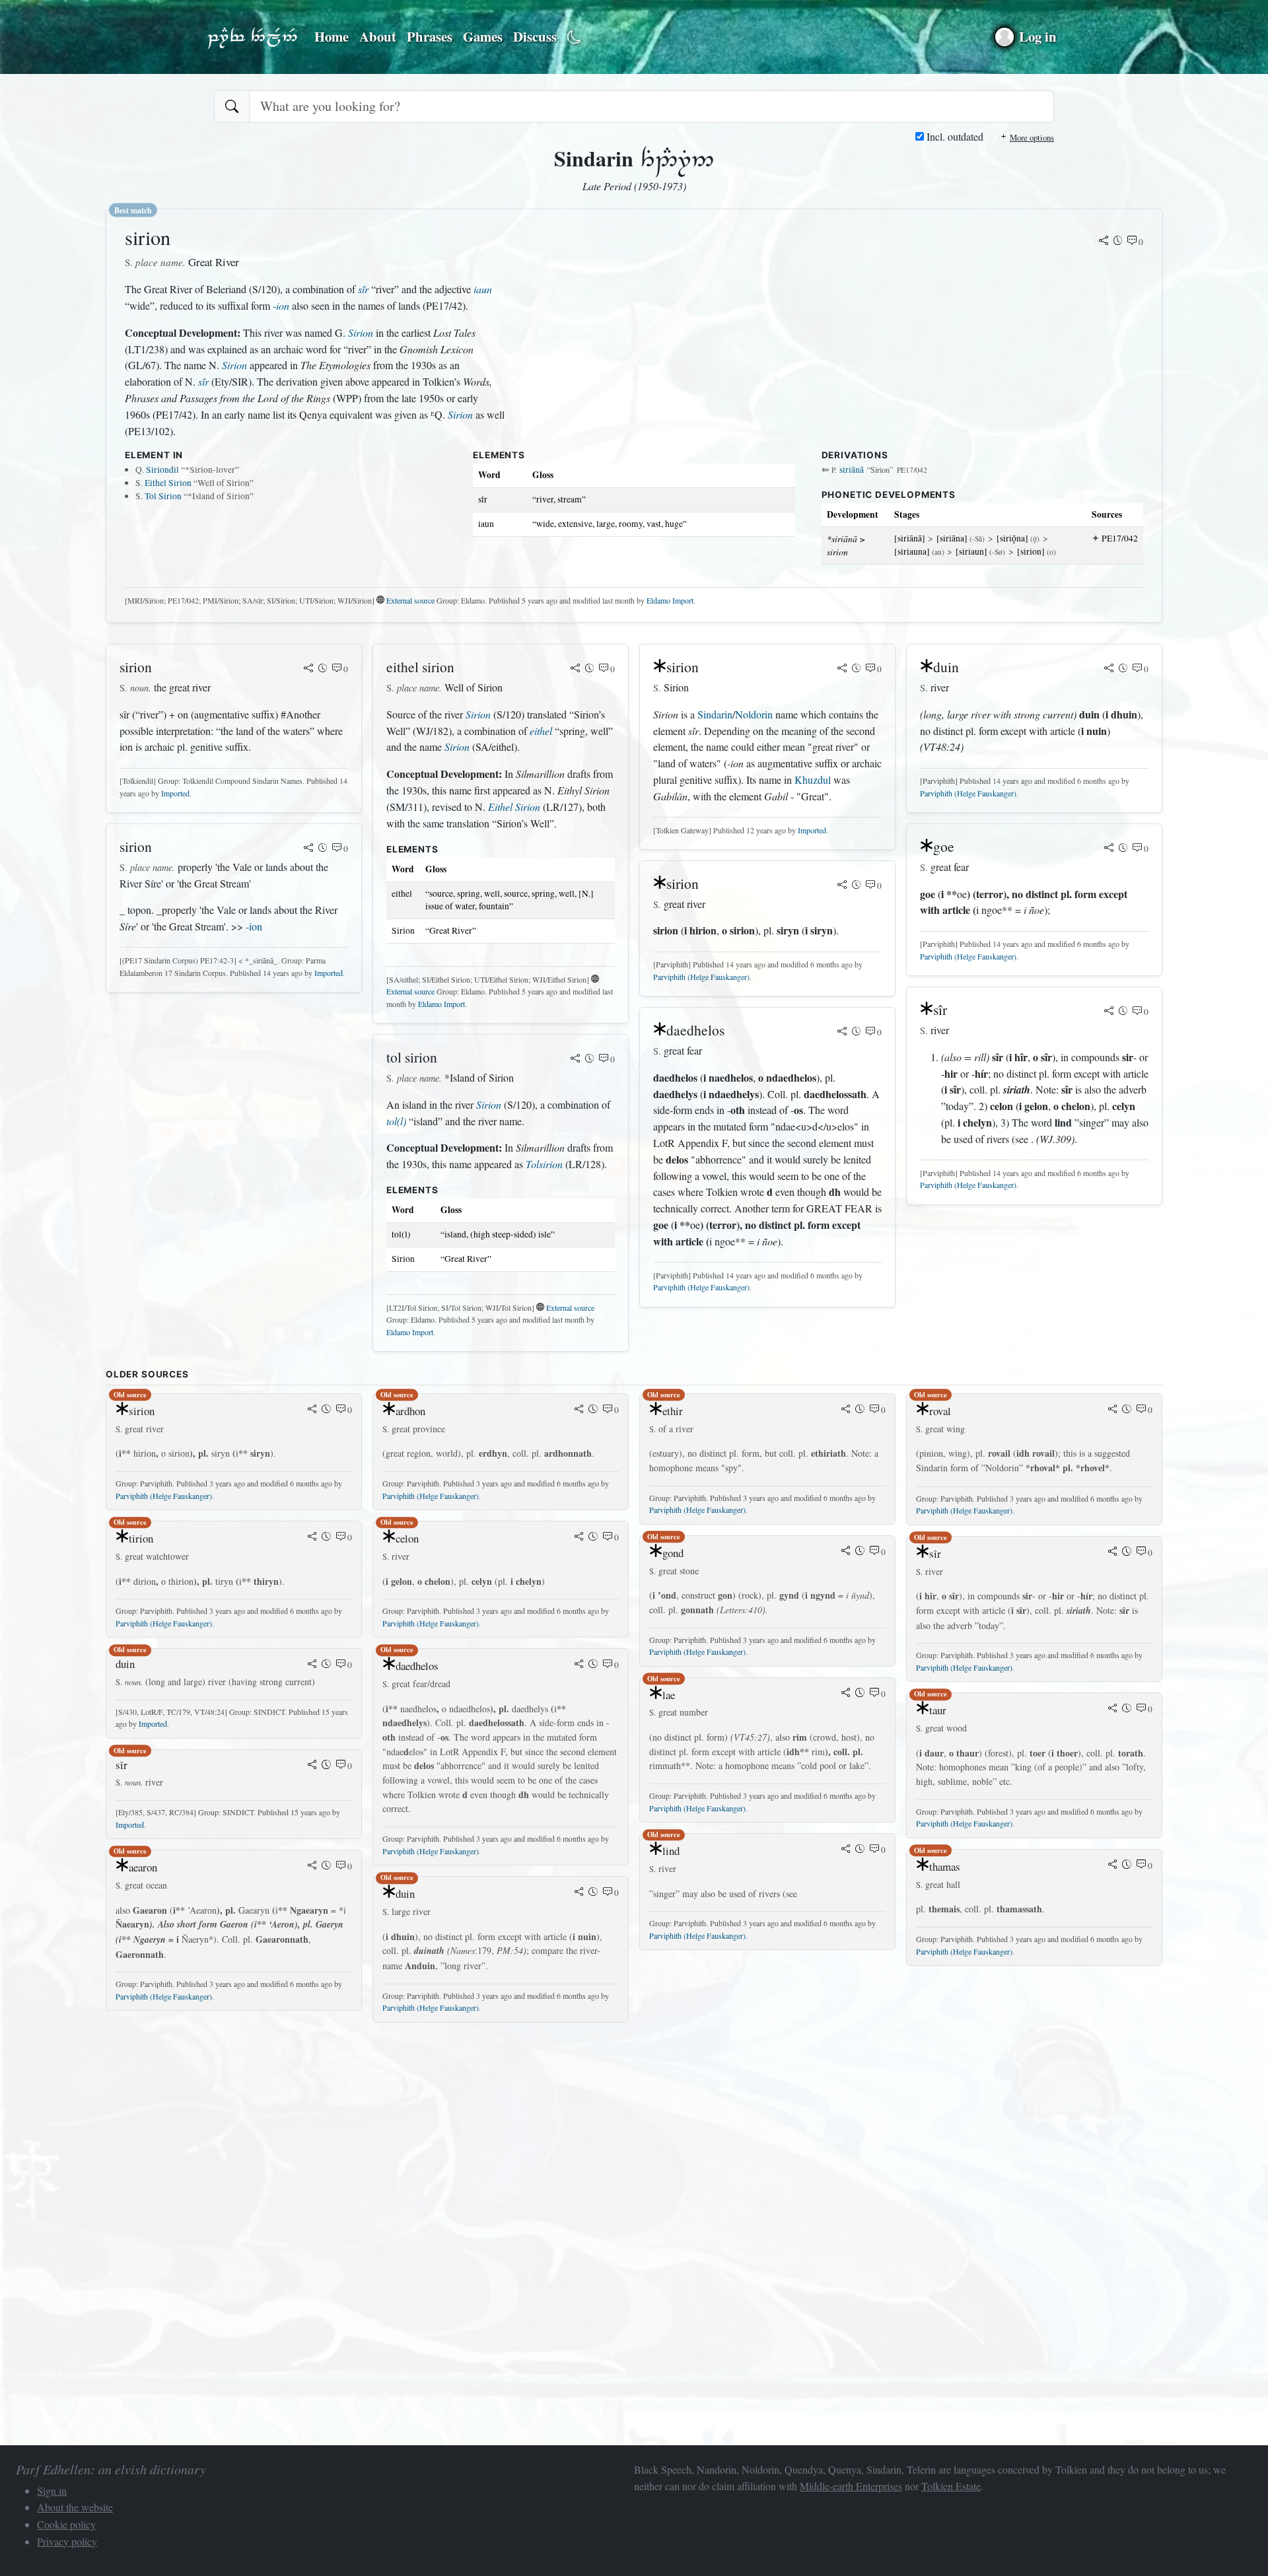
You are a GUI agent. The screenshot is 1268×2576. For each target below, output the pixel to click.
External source (410, 600)
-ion (281, 305)
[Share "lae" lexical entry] (846, 1694)
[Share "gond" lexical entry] (846, 1552)
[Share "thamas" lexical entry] (1113, 1865)
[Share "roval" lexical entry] (1113, 1410)
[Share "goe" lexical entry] (1109, 849)
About (378, 36)
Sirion (361, 332)
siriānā (852, 470)
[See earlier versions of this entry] (1118, 242)
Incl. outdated (954, 136)
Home (332, 36)
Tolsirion (544, 1164)
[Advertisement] (502, 2126)
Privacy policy (67, 2541)
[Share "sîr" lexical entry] (1109, 1012)
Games (483, 36)
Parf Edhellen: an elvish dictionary (252, 37)
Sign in (52, 2490)
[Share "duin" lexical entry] (1109, 669)
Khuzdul (813, 780)
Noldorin (754, 714)
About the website (75, 2507)
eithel (541, 731)
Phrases (430, 36)
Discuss (535, 36)
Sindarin (715, 714)
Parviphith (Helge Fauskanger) (701, 977)
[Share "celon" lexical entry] (579, 1537)
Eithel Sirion (168, 483)
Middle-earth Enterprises (851, 2486)
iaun (483, 289)
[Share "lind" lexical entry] (846, 1850)
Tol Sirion (163, 496)
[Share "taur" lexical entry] (1113, 1709)
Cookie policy (66, 2524)
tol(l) (396, 1121)
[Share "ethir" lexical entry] (846, 1410)
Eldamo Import (670, 600)
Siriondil (162, 470)
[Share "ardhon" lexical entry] (579, 1410)
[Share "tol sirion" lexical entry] (575, 1059)
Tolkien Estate (951, 2486)
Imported (175, 793)
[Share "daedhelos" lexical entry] (842, 1032)
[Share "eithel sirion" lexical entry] (575, 669)
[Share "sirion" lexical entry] (1104, 242)
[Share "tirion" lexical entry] (312, 1537)
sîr (363, 289)
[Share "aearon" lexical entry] (312, 1866)
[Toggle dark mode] (574, 37)
